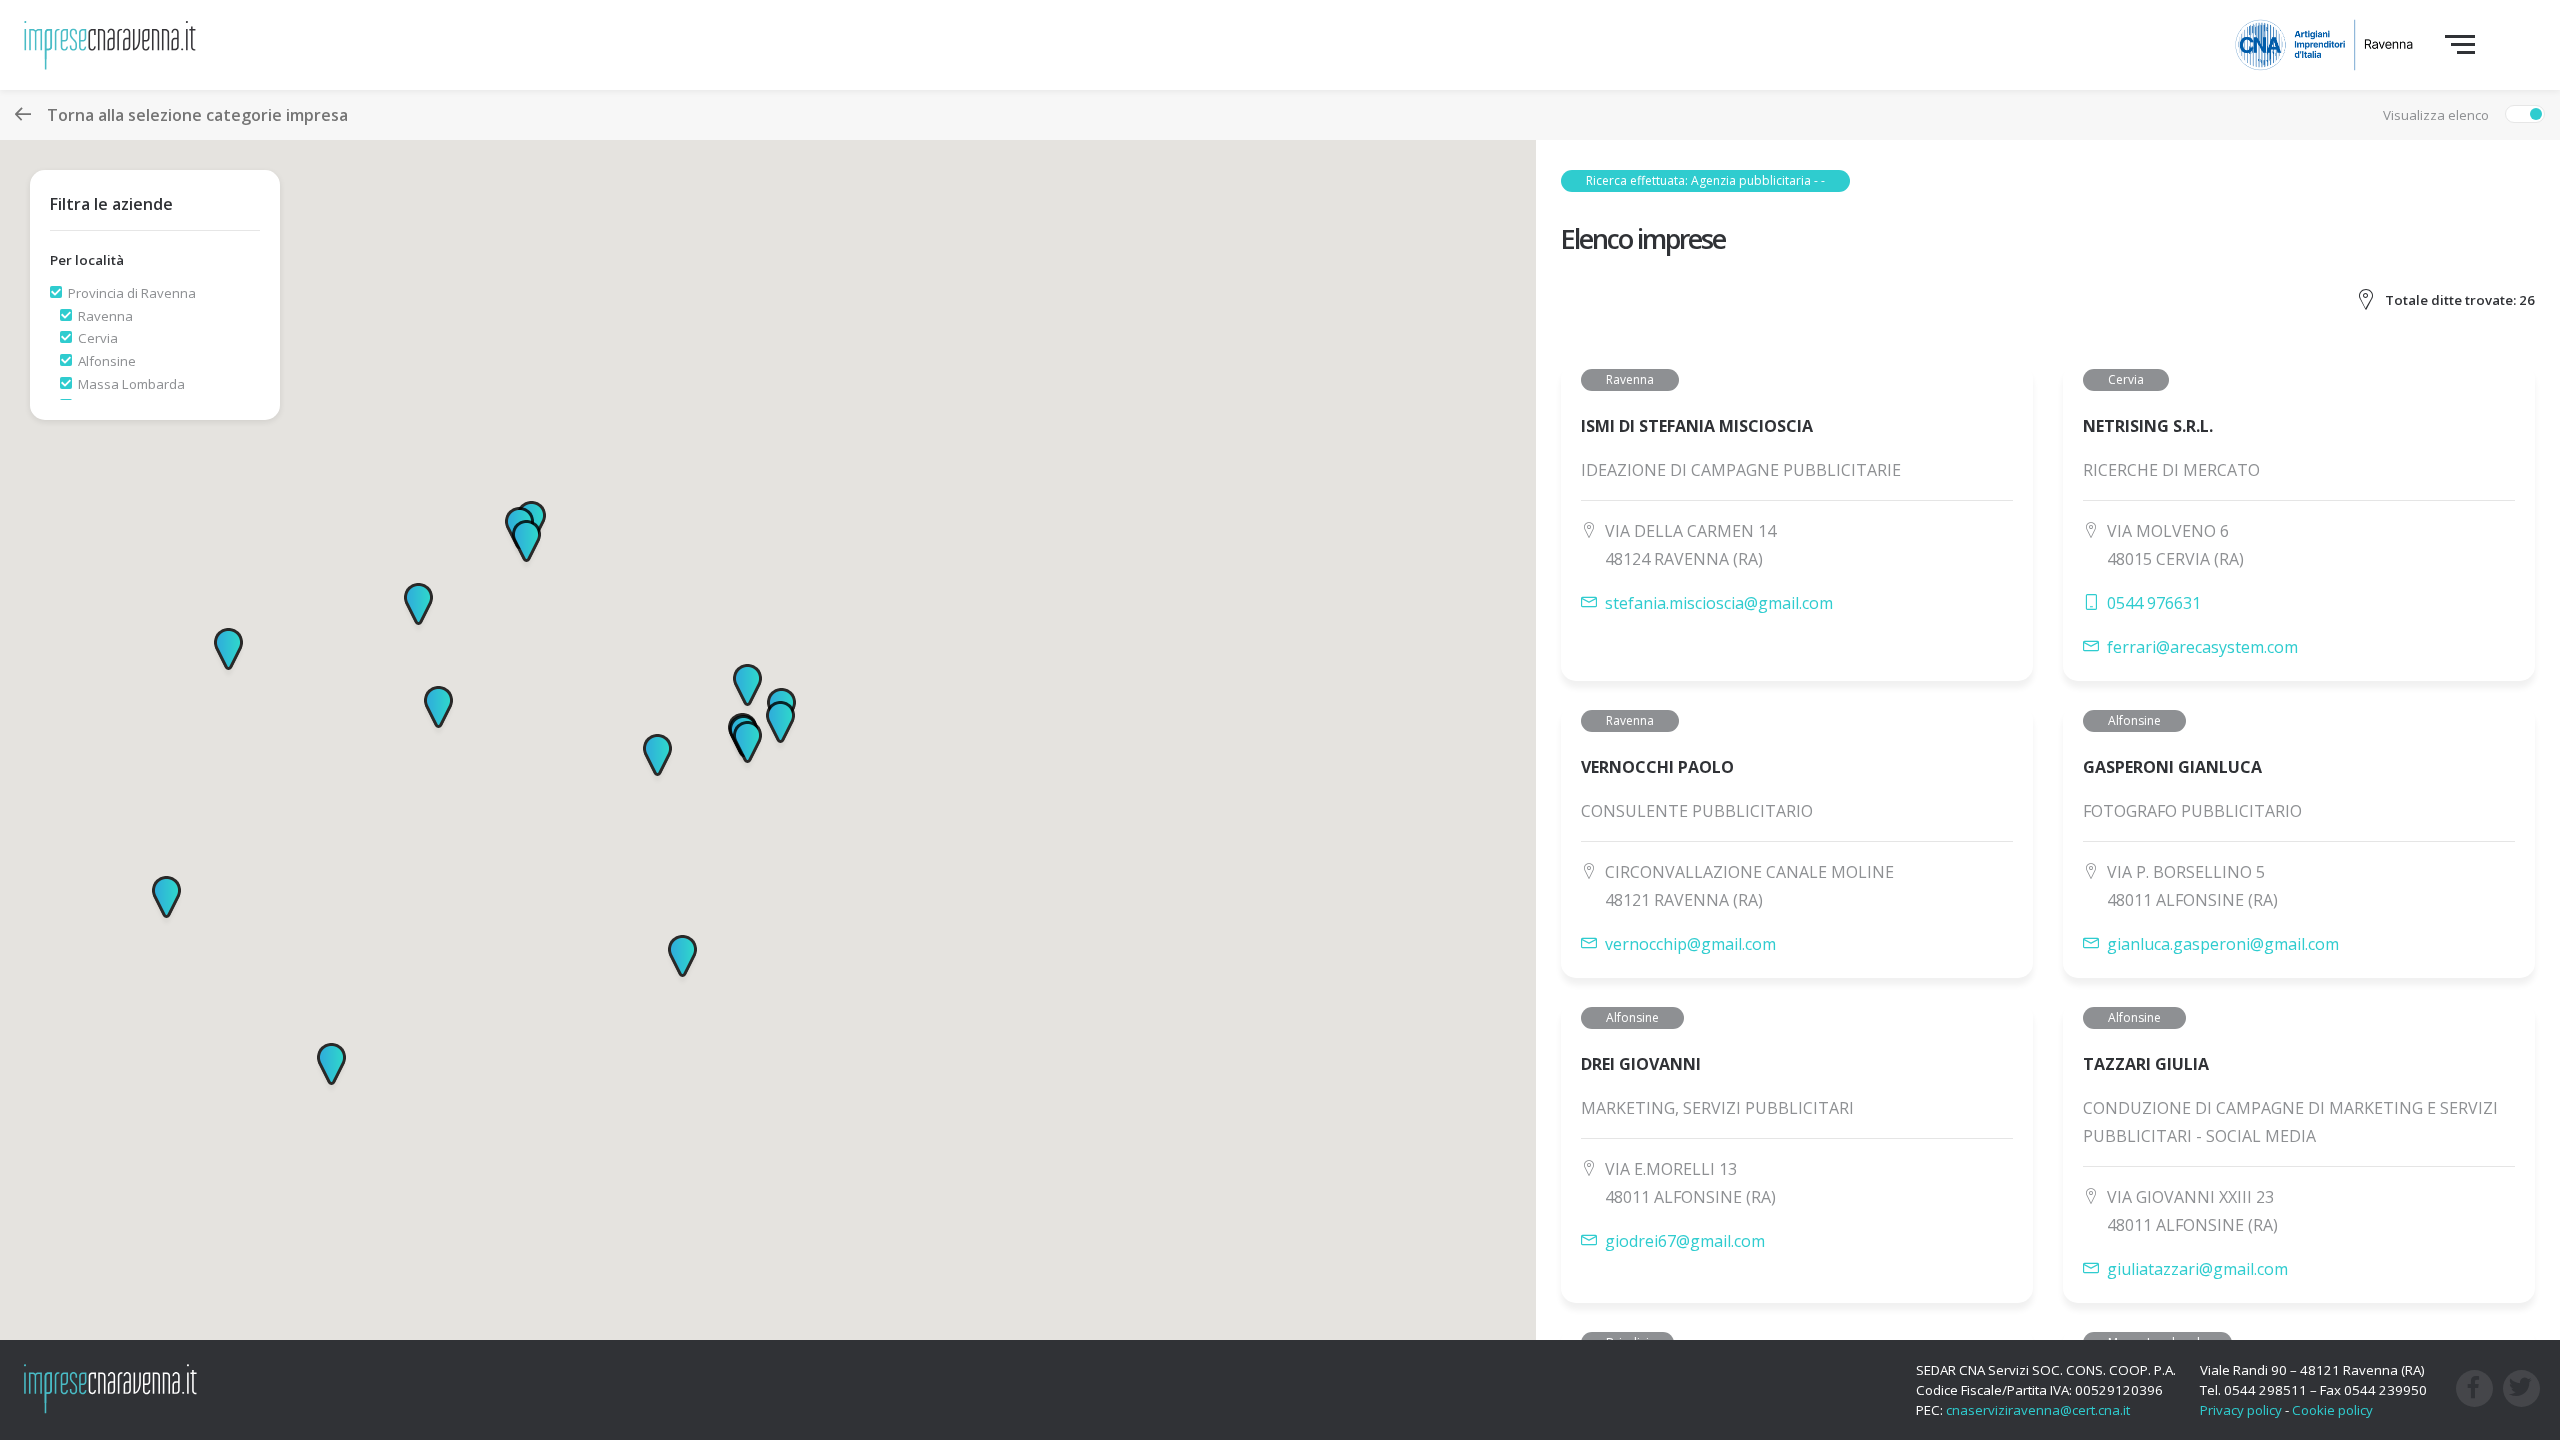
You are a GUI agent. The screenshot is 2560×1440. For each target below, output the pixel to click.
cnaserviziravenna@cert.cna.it (2038, 1410)
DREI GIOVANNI (1641, 1064)
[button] (526, 545)
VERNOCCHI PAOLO (1657, 767)
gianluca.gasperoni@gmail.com (2223, 944)
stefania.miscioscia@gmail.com (1719, 603)
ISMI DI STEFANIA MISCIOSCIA (1697, 426)
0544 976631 (2154, 603)
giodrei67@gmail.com (1685, 1241)
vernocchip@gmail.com (1690, 944)
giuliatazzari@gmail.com (2197, 1269)
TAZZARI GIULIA (2146, 1064)
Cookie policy (2332, 1410)
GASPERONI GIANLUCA (2172, 767)
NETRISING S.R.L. (2148, 426)
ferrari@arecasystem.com (2202, 647)
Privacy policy (2241, 1410)
